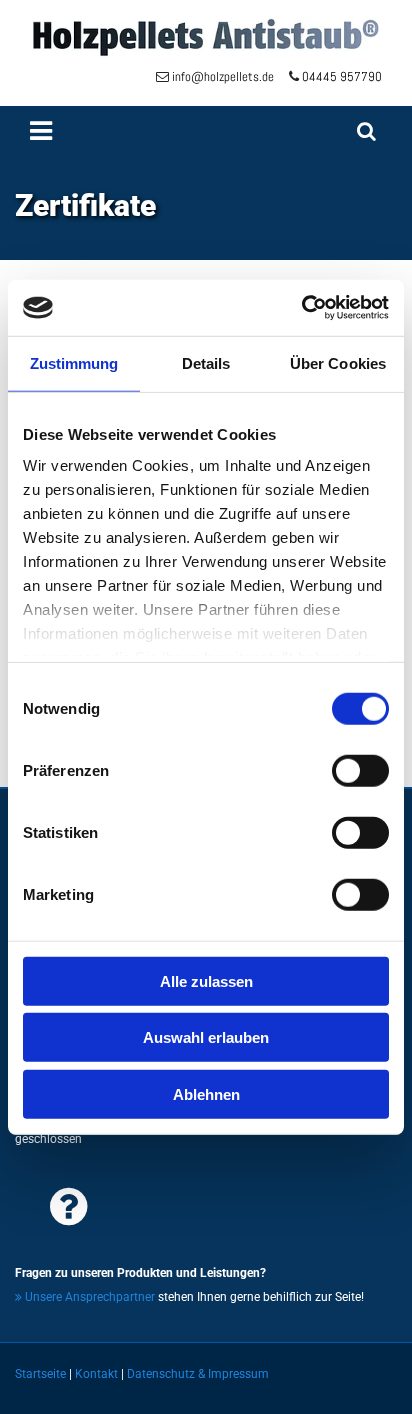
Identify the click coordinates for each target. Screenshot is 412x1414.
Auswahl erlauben (206, 1037)
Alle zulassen (206, 980)
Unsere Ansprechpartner (85, 1297)
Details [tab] (206, 362)
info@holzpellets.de (230, 76)
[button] (174, 131)
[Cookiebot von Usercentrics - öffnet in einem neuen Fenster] (301, 308)
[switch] (360, 770)
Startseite (40, 1374)
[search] (367, 131)
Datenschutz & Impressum (198, 1374)
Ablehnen (206, 1093)
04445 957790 (342, 76)
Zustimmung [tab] (74, 362)
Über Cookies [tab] (338, 362)
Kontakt (96, 1374)
